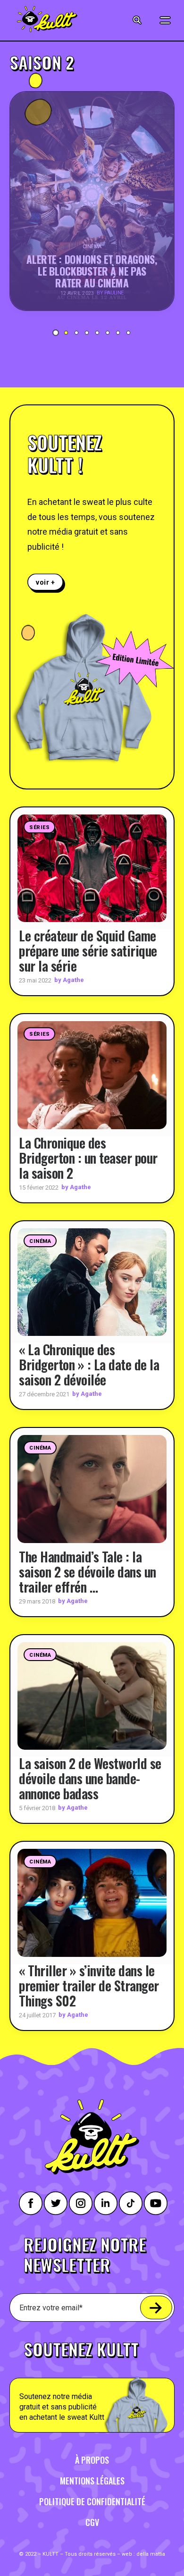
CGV (92, 2522)
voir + (46, 582)
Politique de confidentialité (92, 2501)
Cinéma (40, 1241)
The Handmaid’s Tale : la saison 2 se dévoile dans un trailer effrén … (88, 1572)
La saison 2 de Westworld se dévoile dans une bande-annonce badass (90, 1778)
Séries (39, 827)
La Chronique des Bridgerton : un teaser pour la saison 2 (88, 1158)
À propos (92, 2460)
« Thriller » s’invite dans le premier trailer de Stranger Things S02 (89, 1985)
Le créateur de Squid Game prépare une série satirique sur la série (88, 951)
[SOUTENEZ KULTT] (92, 2381)
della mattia (151, 2554)
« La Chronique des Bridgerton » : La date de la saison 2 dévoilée (89, 1364)
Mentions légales (92, 2481)
